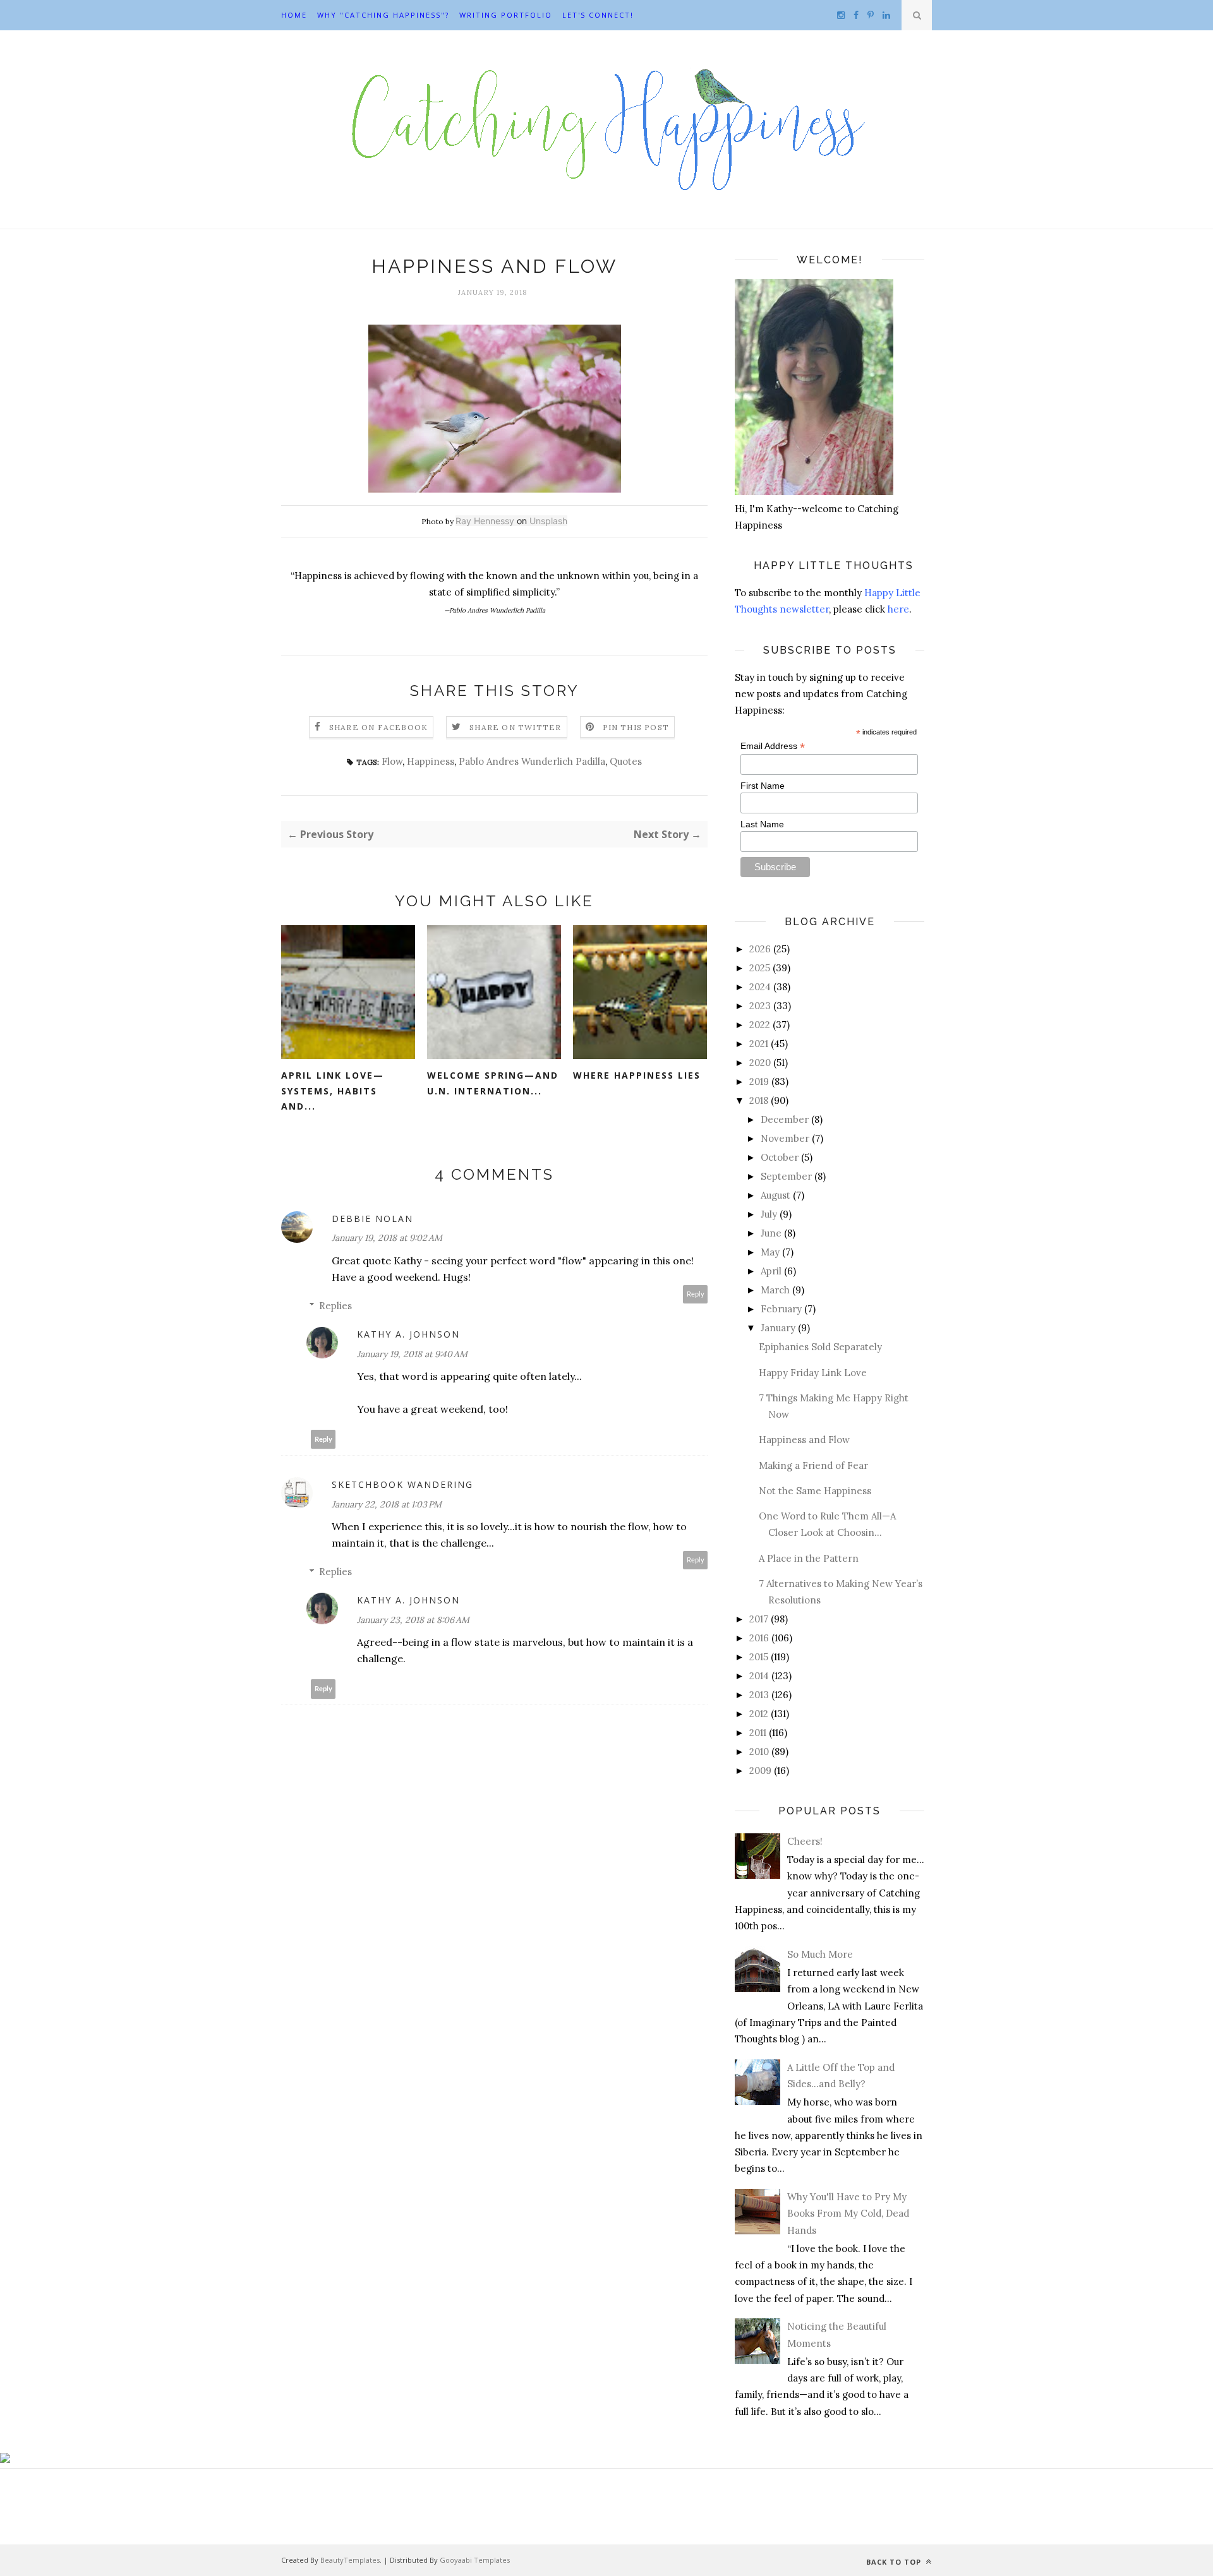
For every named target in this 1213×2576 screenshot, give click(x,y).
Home (294, 15)
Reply (696, 1294)
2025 (760, 968)
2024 (760, 987)
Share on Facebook (378, 727)
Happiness (431, 761)
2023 (760, 1006)
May (770, 1252)
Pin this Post (636, 727)
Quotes (626, 761)
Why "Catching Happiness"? (383, 15)
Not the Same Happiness (815, 1491)
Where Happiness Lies (637, 1075)
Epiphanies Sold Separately (820, 1347)
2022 (760, 1025)
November (785, 1138)
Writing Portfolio (506, 15)
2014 (759, 1676)
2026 (760, 949)
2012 (759, 1714)
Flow (392, 761)
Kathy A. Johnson (408, 1334)
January (778, 1328)
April (771, 1271)
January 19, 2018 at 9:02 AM (387, 1238)
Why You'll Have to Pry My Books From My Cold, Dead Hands (848, 2214)
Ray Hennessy (485, 521)
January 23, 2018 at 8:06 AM (413, 1620)
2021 (759, 1044)
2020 (760, 1063)
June (771, 1233)
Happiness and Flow (804, 1440)
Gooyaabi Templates (475, 2560)
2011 (758, 1733)
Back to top (895, 2562)
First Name (763, 786)
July (769, 1214)
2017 (759, 1619)
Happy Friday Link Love (813, 1373)
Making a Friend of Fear (813, 1465)
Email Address (773, 746)
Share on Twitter (515, 727)
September (786, 1176)
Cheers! (805, 1841)
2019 (759, 1081)
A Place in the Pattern (809, 1558)
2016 (759, 1638)
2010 (759, 1752)
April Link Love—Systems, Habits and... (333, 1091)
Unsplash (548, 521)
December (785, 1119)
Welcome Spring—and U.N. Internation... (493, 1083)
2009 (760, 1770)
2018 (759, 1100)
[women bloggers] (5, 2459)
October (780, 1157)
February (781, 1309)
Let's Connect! (598, 15)
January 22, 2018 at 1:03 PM (387, 1504)
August (775, 1195)
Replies (335, 1306)
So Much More (820, 1954)
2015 (759, 1657)
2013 (759, 1695)
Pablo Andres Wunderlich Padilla (532, 761)
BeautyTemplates (350, 2560)
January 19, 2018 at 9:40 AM (412, 1354)
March (775, 1290)
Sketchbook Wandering (402, 1484)
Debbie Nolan (372, 1219)
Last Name (762, 824)
